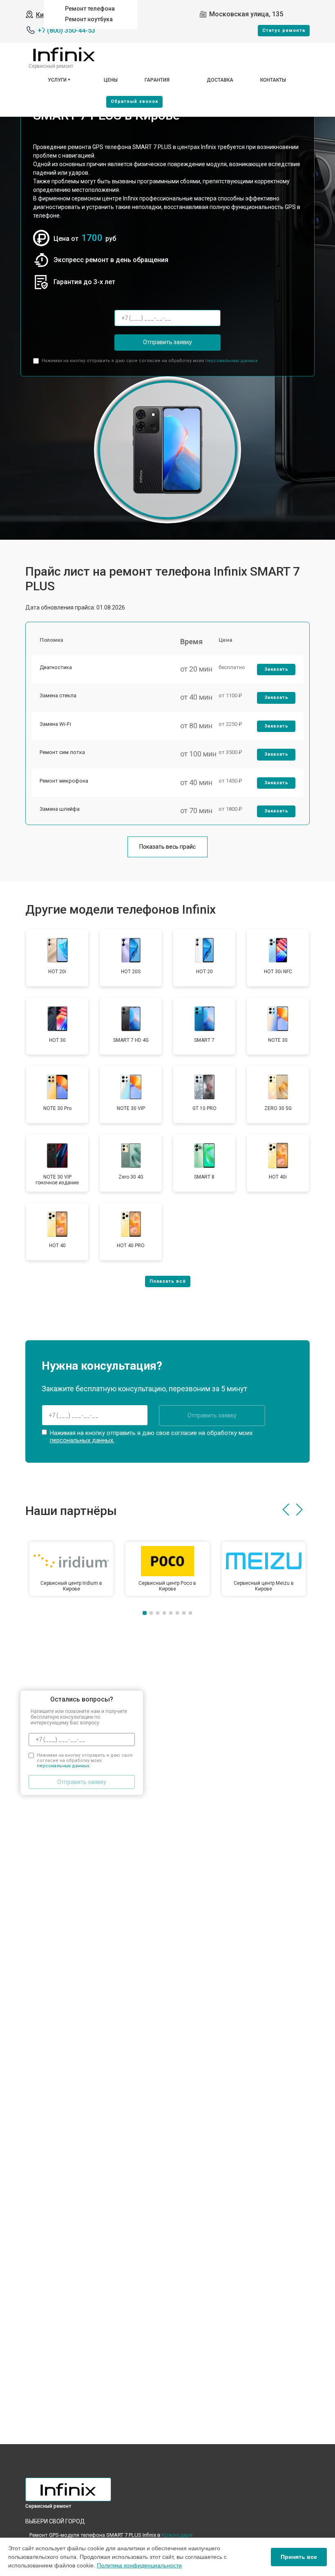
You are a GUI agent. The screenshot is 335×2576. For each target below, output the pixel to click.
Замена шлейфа (60, 809)
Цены (111, 80)
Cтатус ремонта (284, 30)
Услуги (57, 80)
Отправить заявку (167, 342)
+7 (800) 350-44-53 (66, 30)
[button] (286, 1510)
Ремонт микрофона (64, 781)
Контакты (273, 80)
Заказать (276, 669)
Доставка (220, 80)
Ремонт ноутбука (89, 19)
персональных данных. (232, 361)
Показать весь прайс (167, 847)
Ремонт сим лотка (62, 752)
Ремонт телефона (90, 9)
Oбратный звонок (134, 101)
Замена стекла (58, 695)
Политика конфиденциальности (139, 2565)
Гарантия (157, 80)
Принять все (299, 2557)
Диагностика (56, 667)
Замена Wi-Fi (55, 724)
